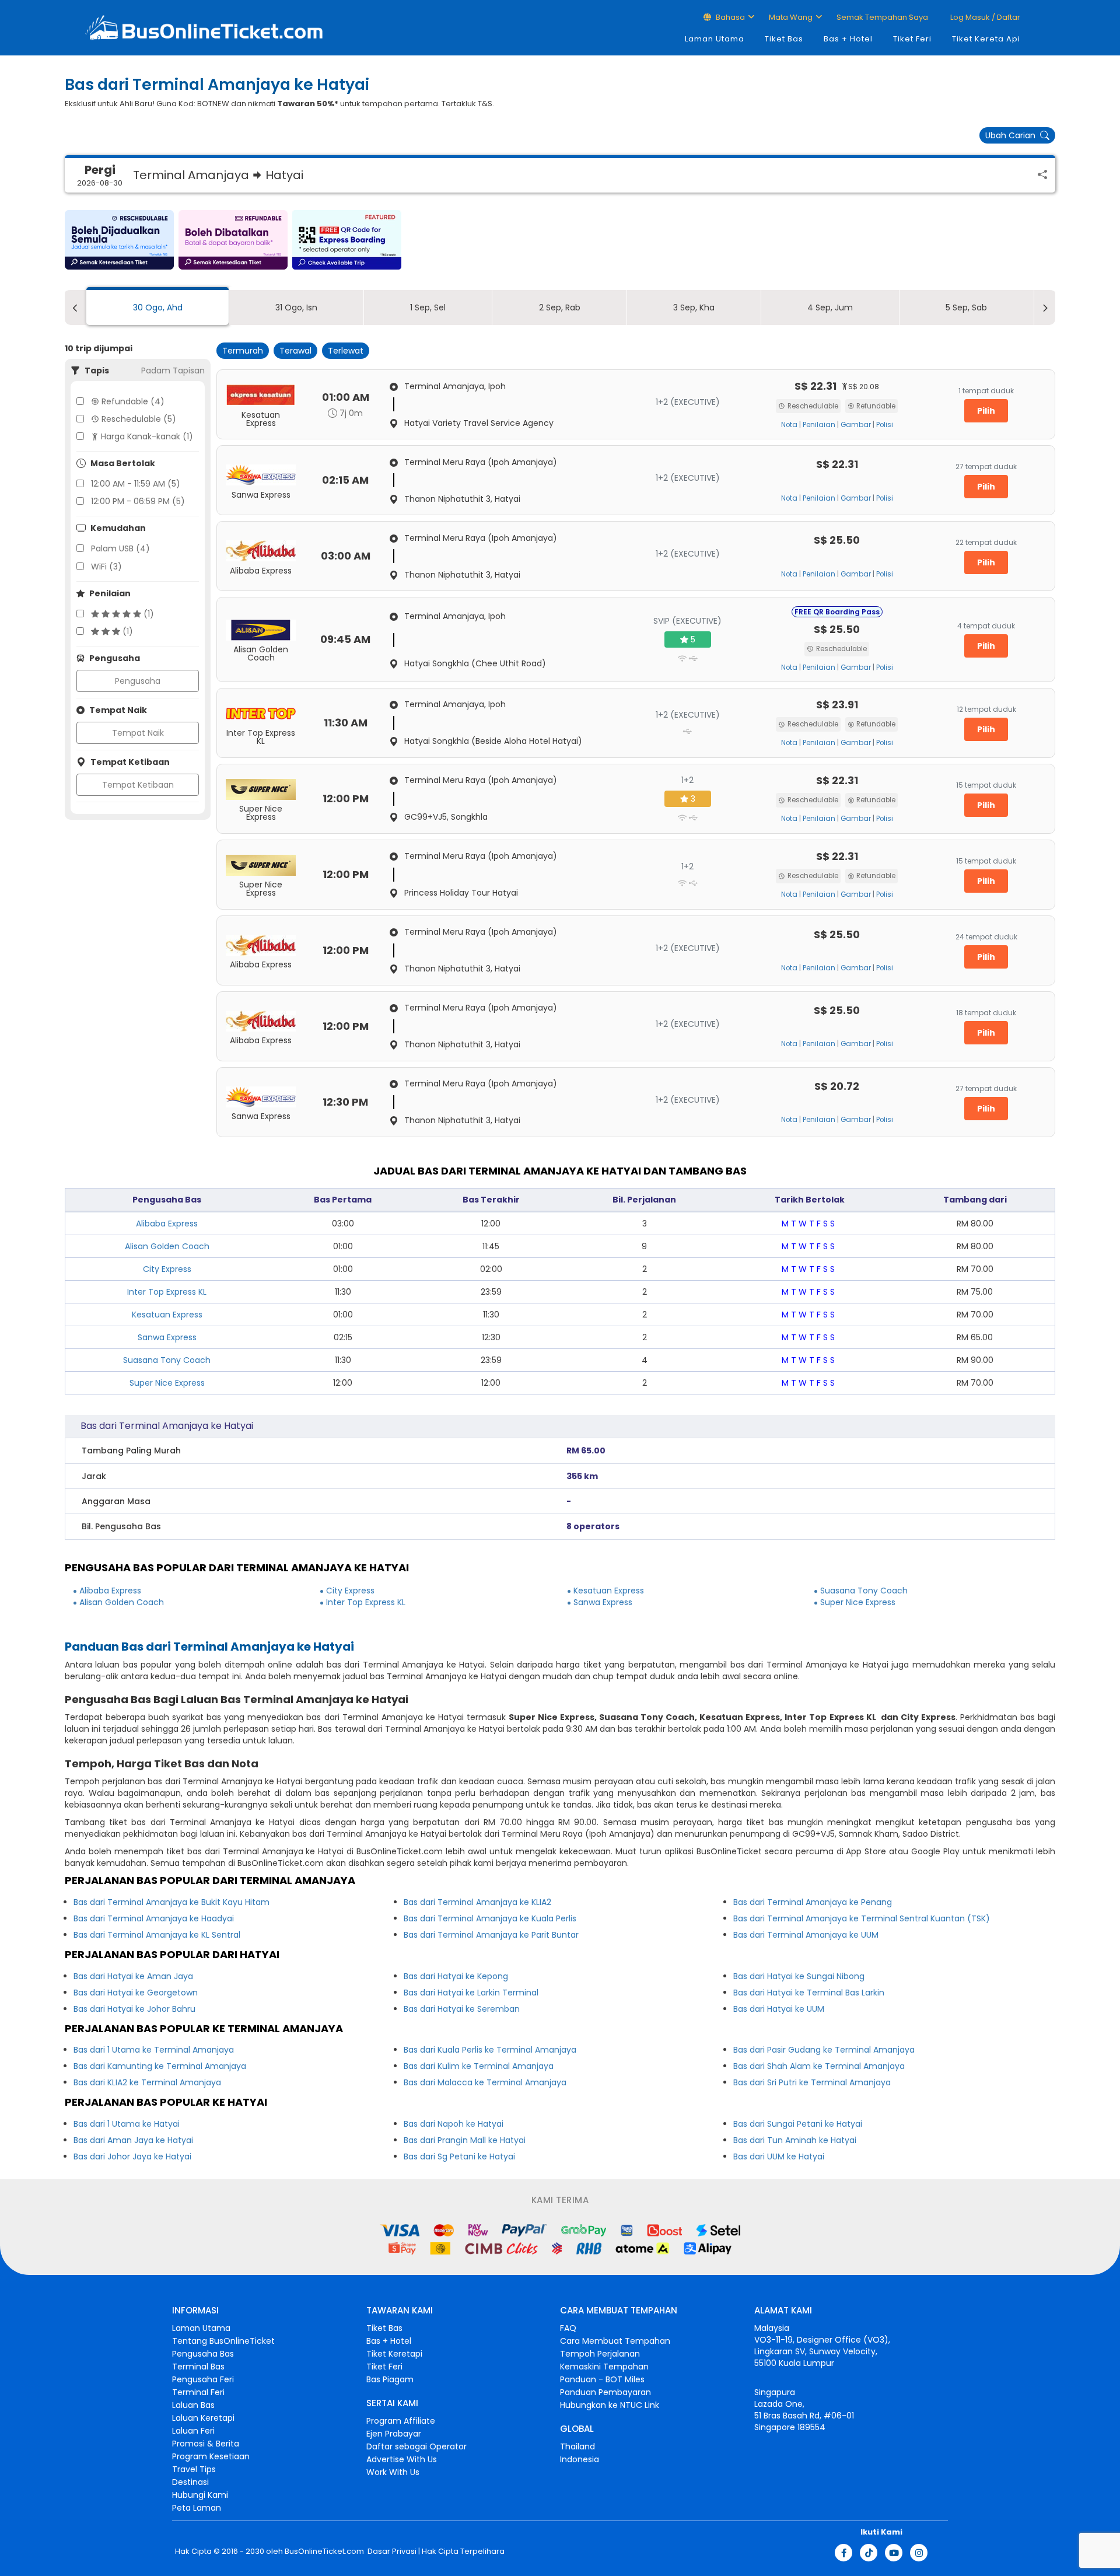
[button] (119, 240)
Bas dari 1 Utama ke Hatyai (127, 2124)
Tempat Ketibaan (138, 785)
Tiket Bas (784, 39)
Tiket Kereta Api (986, 39)
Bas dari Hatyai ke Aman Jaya (133, 1976)
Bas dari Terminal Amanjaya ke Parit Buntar (491, 1935)
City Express (167, 1269)
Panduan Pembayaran (605, 2392)
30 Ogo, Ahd (158, 307)
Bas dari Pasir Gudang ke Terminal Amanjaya (824, 2050)
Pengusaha (138, 681)
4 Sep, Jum (830, 307)
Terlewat (346, 351)
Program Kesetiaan (211, 2456)
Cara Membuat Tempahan (615, 2341)
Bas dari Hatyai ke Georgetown (136, 1993)
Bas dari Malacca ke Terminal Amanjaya (485, 2082)
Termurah (243, 351)
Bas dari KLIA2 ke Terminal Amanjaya (147, 2082)
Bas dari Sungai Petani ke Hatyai (798, 2124)
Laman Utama (715, 39)
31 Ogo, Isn (296, 307)
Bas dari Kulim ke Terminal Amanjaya (479, 2066)
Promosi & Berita (206, 2444)
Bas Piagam (390, 2379)
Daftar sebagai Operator (416, 2446)
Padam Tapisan (173, 371)
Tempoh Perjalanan (600, 2354)
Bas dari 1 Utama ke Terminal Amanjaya (154, 2050)
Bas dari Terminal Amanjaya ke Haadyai (154, 1918)
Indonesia (580, 2459)
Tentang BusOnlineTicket (223, 2341)
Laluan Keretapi (203, 2418)
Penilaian (819, 425)
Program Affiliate (401, 2421)
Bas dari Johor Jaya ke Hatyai (132, 2156)
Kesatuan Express (167, 1315)
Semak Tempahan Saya (882, 17)
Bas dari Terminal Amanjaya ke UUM (806, 1935)
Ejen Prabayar (394, 2434)
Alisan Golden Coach (167, 1246)
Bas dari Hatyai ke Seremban (462, 2009)
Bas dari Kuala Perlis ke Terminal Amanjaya (490, 2050)
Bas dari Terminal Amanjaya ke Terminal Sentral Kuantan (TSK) (862, 1918)
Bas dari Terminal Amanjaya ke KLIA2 (477, 1902)
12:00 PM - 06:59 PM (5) (138, 501)
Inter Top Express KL (167, 1292)
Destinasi (190, 2482)
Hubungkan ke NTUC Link (610, 2405)
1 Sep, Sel (428, 307)
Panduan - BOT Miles (602, 2379)
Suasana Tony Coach (167, 1360)
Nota (789, 425)
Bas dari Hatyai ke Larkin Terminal (471, 1993)
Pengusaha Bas (203, 2354)
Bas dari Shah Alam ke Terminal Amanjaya (819, 2066)
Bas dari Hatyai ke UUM (779, 2009)
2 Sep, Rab (560, 307)
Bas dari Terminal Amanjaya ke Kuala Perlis (490, 1918)
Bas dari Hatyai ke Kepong (456, 1976)
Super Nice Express (167, 1383)
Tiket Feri (912, 39)
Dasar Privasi (391, 2551)
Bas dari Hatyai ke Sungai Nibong (799, 1976)
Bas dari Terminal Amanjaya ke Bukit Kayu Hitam (171, 1902)
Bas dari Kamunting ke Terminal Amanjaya (160, 2066)
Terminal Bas (198, 2367)
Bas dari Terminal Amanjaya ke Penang (813, 1902)
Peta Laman (197, 2508)
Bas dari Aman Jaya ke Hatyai (133, 2140)
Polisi (885, 425)
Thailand (577, 2446)
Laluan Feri (193, 2431)
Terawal (295, 351)
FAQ (568, 2328)
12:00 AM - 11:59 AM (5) (136, 484)
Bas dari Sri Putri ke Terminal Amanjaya (812, 2082)
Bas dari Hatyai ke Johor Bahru (134, 2009)
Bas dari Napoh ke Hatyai (454, 2124)
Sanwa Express (167, 1337)
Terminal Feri (198, 2392)
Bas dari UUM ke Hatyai (779, 2156)
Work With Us (393, 2472)
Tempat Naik (138, 733)
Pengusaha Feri (203, 2379)
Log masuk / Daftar (984, 17)
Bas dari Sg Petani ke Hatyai (459, 2156)
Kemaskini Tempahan (604, 2367)
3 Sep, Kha (694, 307)
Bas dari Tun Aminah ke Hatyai (795, 2140)
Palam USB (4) (120, 548)
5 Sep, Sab (966, 307)
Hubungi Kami (200, 2495)
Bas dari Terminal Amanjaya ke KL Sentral (157, 1935)
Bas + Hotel (848, 39)
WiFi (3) (106, 567)
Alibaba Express (167, 1224)
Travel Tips (194, 2469)
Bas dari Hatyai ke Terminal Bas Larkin (809, 1993)
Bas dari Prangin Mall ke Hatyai (465, 2140)
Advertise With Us (402, 2459)
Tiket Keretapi (394, 2354)
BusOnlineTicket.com (324, 2551)
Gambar (856, 425)
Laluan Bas (193, 2405)
